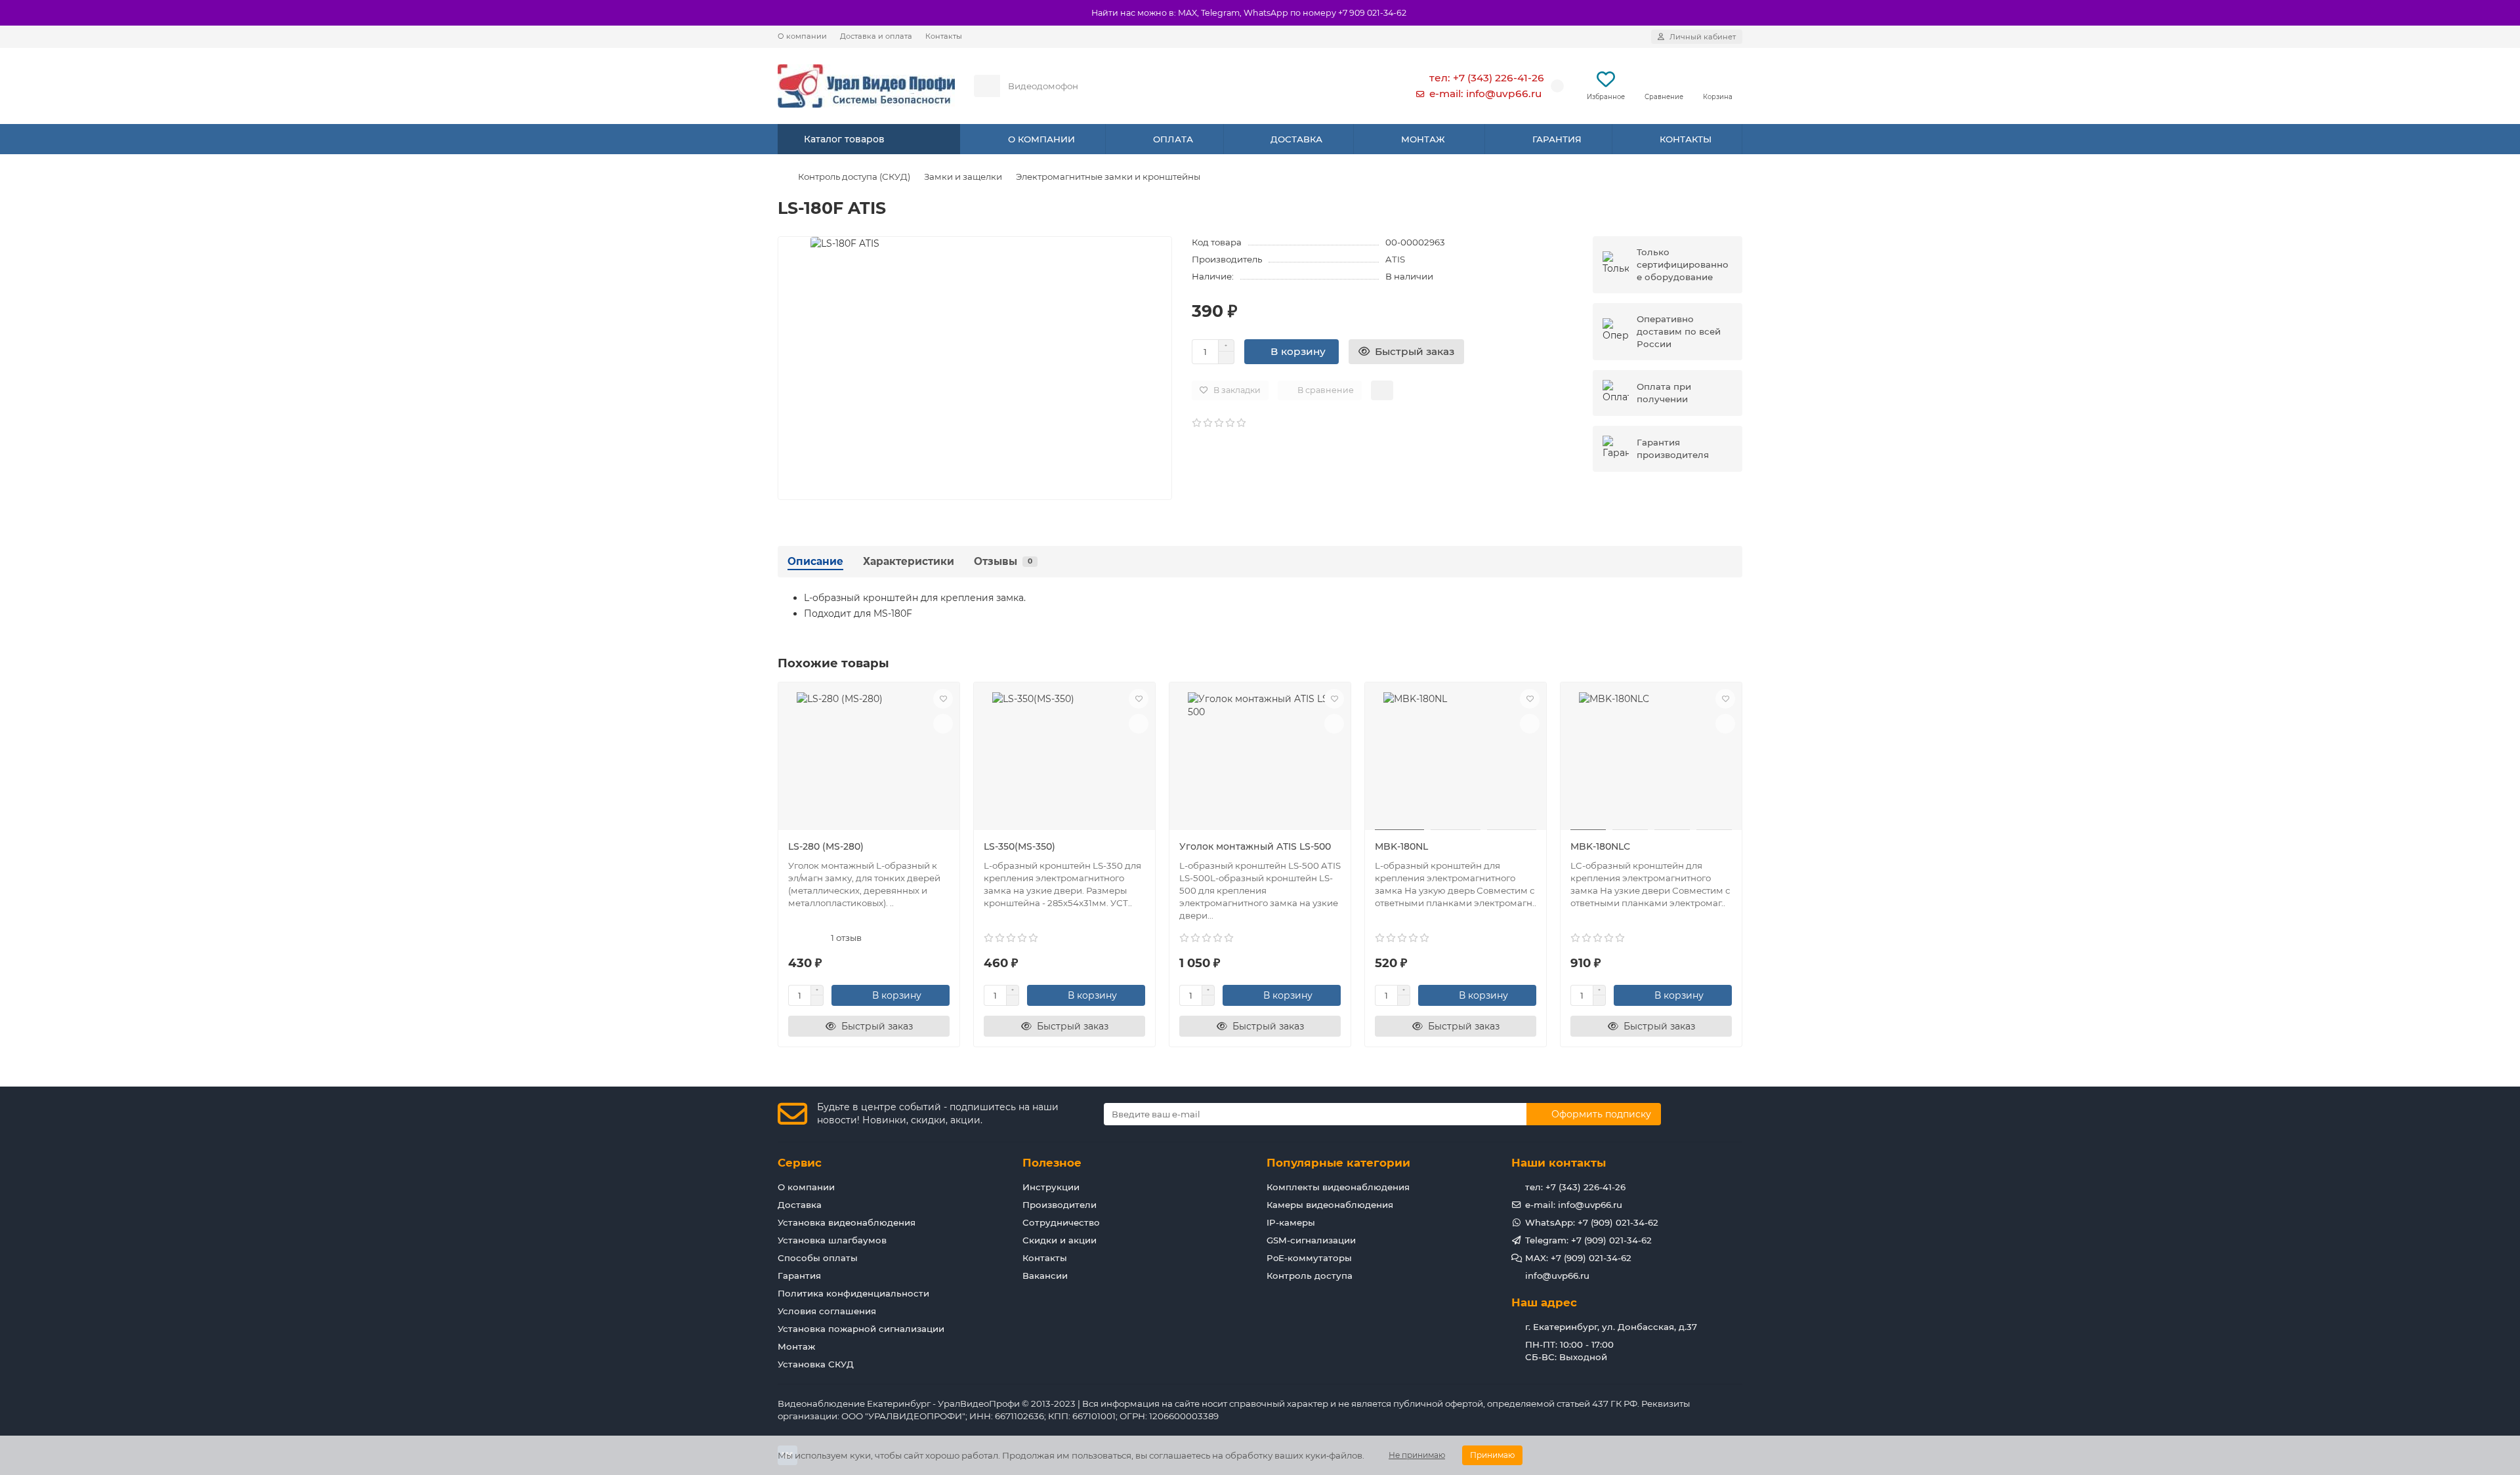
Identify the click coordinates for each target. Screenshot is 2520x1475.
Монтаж (796, 1346)
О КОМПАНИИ (1041, 139)
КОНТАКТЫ (1686, 139)
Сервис (800, 1163)
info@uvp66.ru (1557, 1276)
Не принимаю (1417, 1455)
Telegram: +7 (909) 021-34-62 (1588, 1240)
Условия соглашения (827, 1311)
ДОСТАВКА (1296, 139)
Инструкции (1051, 1187)
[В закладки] (943, 699)
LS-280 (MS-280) (826, 846)
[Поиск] (1364, 86)
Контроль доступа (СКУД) (854, 177)
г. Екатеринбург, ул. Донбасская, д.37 (1611, 1327)
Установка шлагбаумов (832, 1240)
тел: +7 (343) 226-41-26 (1487, 78)
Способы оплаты (818, 1258)
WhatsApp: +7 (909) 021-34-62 (1592, 1222)
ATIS (1395, 259)
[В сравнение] (943, 724)
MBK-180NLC (1600, 846)
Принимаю (1492, 1455)
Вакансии (1045, 1276)
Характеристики (909, 561)
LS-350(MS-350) (1019, 846)
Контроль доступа (1310, 1276)
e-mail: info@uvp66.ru (1485, 93)
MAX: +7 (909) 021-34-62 (1578, 1258)
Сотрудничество (1061, 1222)
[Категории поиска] (987, 86)
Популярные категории (1338, 1163)
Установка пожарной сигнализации (861, 1329)
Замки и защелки (963, 177)
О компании (802, 36)
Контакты (944, 36)
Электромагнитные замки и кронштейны (1108, 177)
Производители (1060, 1205)
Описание (815, 561)
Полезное (1052, 1163)
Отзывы (1003, 561)
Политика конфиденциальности (853, 1293)
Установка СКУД (816, 1364)
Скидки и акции (1060, 1240)
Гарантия (799, 1276)
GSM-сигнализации (1311, 1240)
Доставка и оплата (876, 36)
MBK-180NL (1401, 846)
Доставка (800, 1205)
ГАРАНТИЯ (1557, 139)
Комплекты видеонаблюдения (1338, 1187)
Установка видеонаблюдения (847, 1222)
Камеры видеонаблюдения (1330, 1205)
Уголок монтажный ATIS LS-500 (1255, 846)
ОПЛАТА (1173, 139)
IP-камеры (1291, 1222)
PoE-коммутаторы (1309, 1258)
